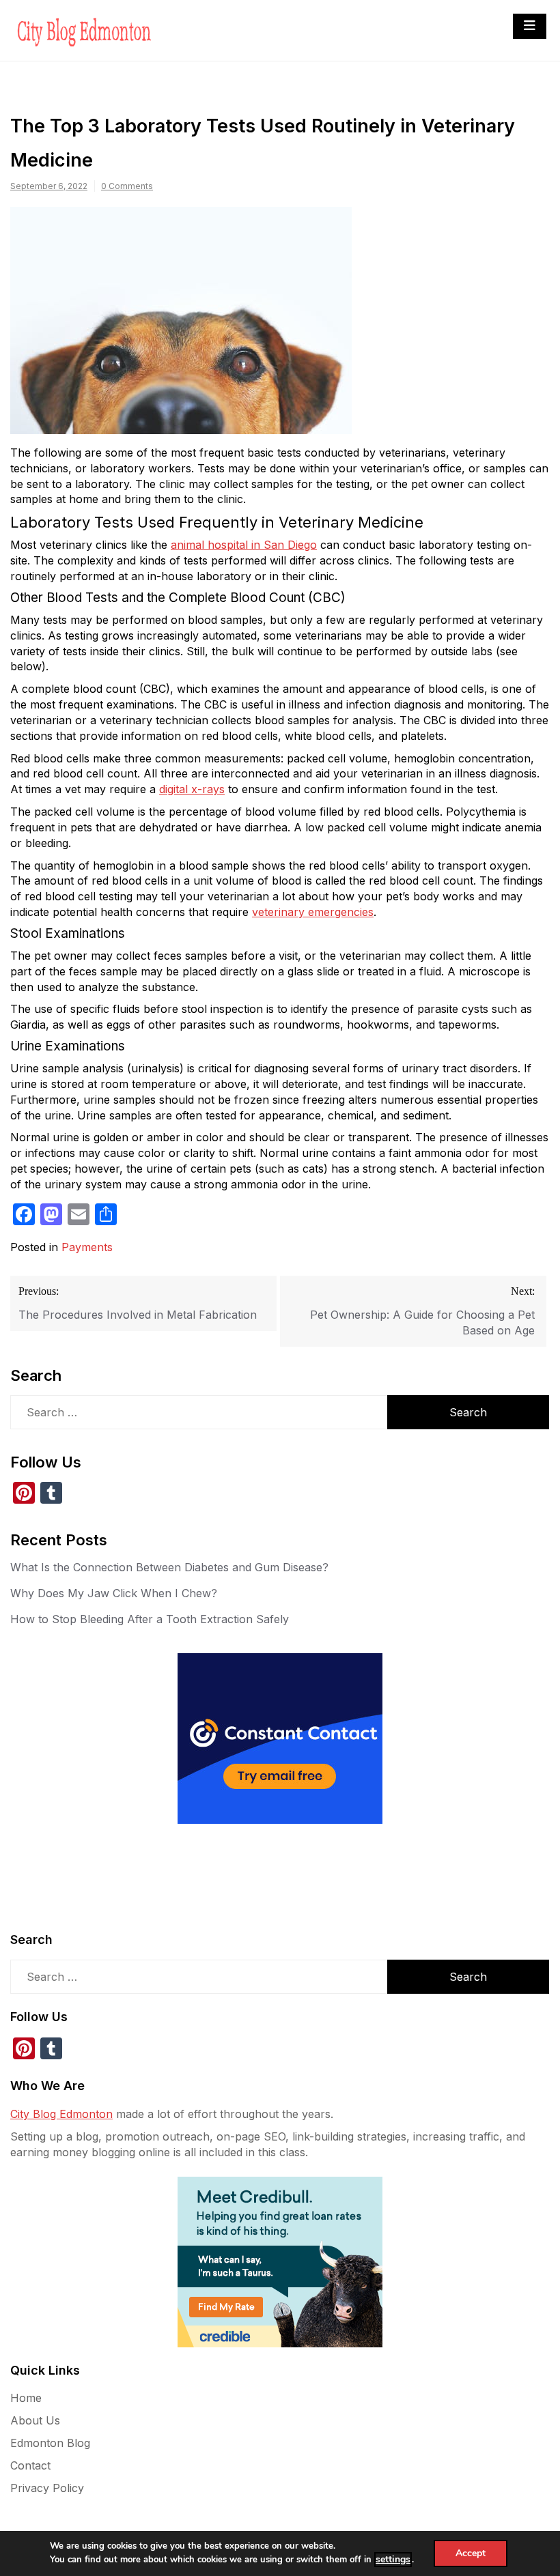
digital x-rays (192, 789)
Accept (471, 2553)
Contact (30, 2465)
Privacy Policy (47, 2488)
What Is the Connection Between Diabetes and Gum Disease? (169, 1567)
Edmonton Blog (50, 2443)
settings (393, 2559)
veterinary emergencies (313, 912)
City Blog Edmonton (61, 2114)
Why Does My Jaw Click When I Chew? (114, 1593)
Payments (87, 1247)
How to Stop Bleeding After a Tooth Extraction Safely (150, 1619)
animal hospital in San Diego (244, 545)
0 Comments (127, 186)
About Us (35, 2420)
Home (26, 2398)
